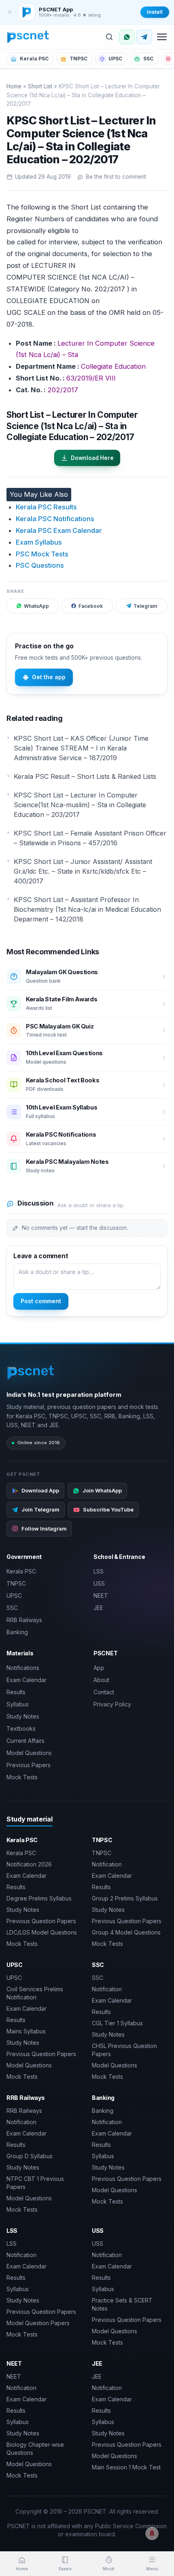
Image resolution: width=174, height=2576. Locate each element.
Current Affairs (25, 1741)
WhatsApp (36, 606)
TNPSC (79, 59)
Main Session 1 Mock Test (126, 2467)
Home (14, 86)
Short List (40, 86)
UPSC (115, 59)
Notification (107, 1864)
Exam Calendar (27, 1680)
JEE (98, 1608)
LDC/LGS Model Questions (42, 1932)
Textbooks (21, 1728)
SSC (148, 59)
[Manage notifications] (152, 2533)
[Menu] (162, 37)
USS (99, 1583)
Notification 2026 (29, 1864)
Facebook (91, 606)
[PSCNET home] (28, 37)
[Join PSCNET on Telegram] (144, 37)
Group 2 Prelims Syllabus (125, 1898)
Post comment (41, 1301)
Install (155, 12)
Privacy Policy (112, 1704)
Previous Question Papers (41, 1921)
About (101, 1680)
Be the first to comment (116, 177)
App (99, 1668)
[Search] (109, 37)
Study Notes (23, 1716)
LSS (99, 1571)
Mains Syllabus (26, 2031)
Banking (17, 1632)
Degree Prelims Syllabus (39, 1898)
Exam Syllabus (39, 542)
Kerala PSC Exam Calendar (59, 530)
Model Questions (29, 1753)
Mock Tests (22, 1777)
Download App (40, 1490)
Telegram (145, 606)
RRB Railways (24, 1620)
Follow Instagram (44, 1528)
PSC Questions (40, 565)
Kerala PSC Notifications (55, 519)
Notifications (23, 1668)
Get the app (49, 677)
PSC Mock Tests (42, 554)
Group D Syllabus (30, 2156)
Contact (104, 1692)
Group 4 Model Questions (126, 1932)
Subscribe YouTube (108, 1509)
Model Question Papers (38, 2323)
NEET (101, 1596)
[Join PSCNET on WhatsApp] (127, 37)
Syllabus (18, 1704)
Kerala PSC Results (46, 507)
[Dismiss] (10, 12)
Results (16, 1692)
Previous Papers (29, 1765)
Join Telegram (40, 1509)
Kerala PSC (34, 59)
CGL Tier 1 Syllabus (117, 2023)
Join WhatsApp (102, 1490)
